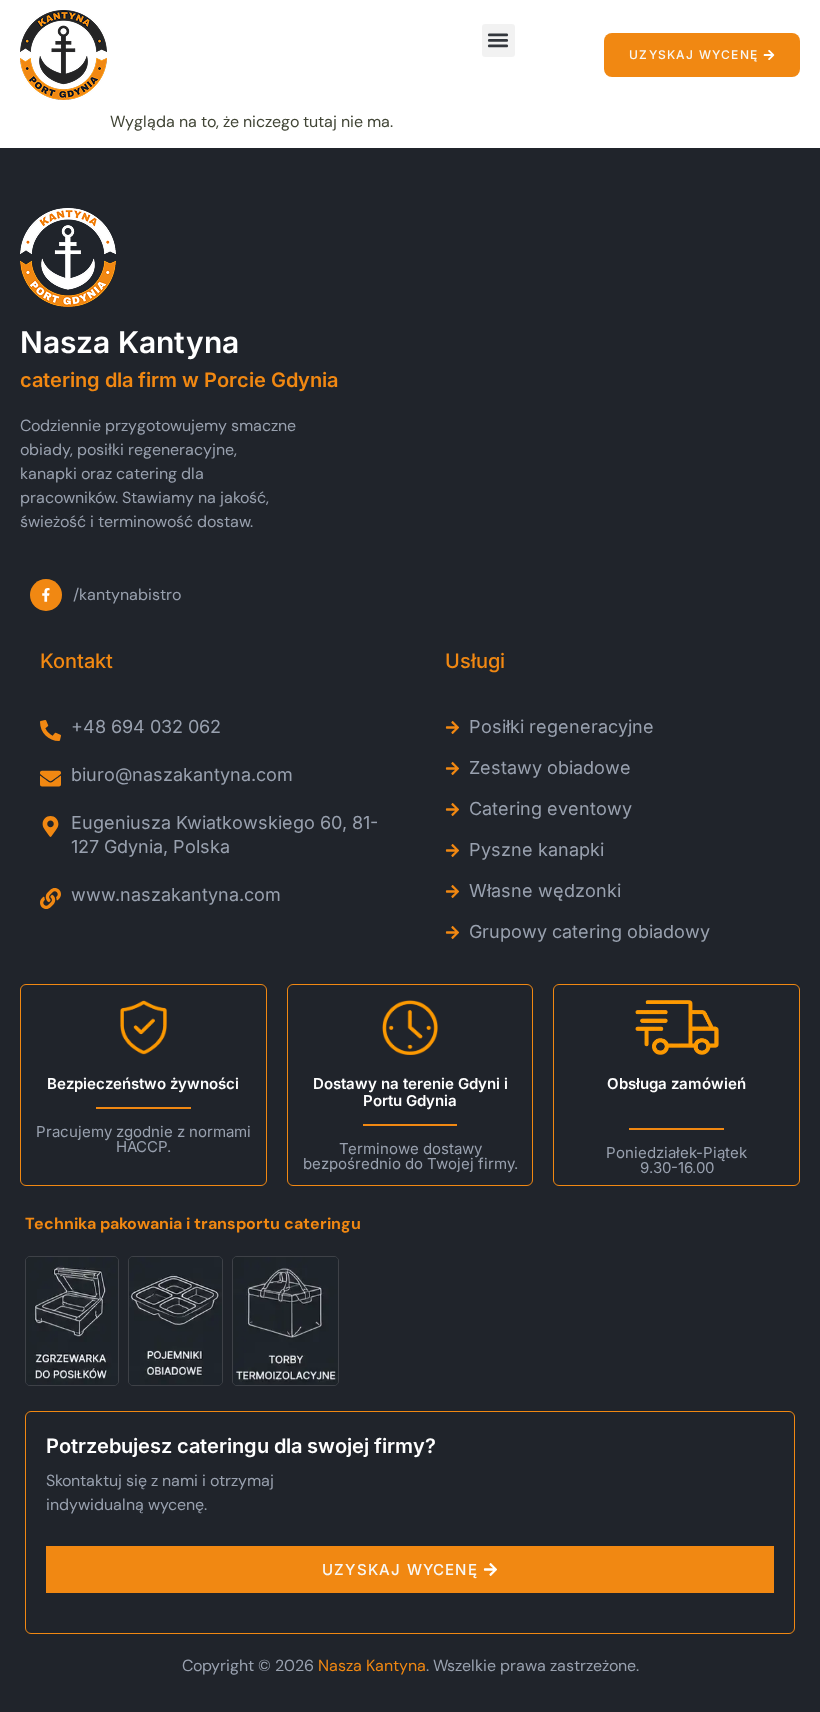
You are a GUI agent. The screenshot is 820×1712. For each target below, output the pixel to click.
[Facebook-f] (46, 595)
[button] (498, 40)
